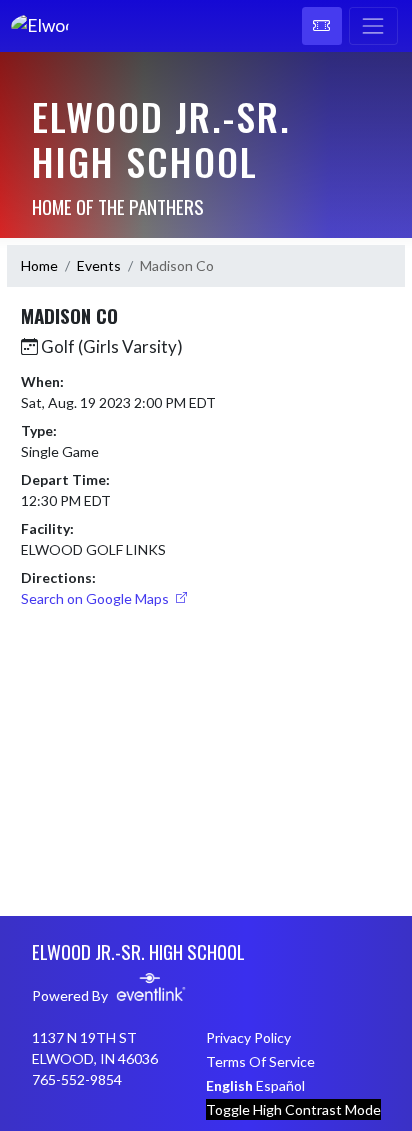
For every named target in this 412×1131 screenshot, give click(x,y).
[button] (322, 26)
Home (39, 265)
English (229, 1085)
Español (280, 1085)
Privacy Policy (248, 1037)
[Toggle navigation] (373, 26)
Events (99, 265)
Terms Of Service (260, 1061)
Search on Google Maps (96, 598)
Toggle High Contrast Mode (293, 1109)
